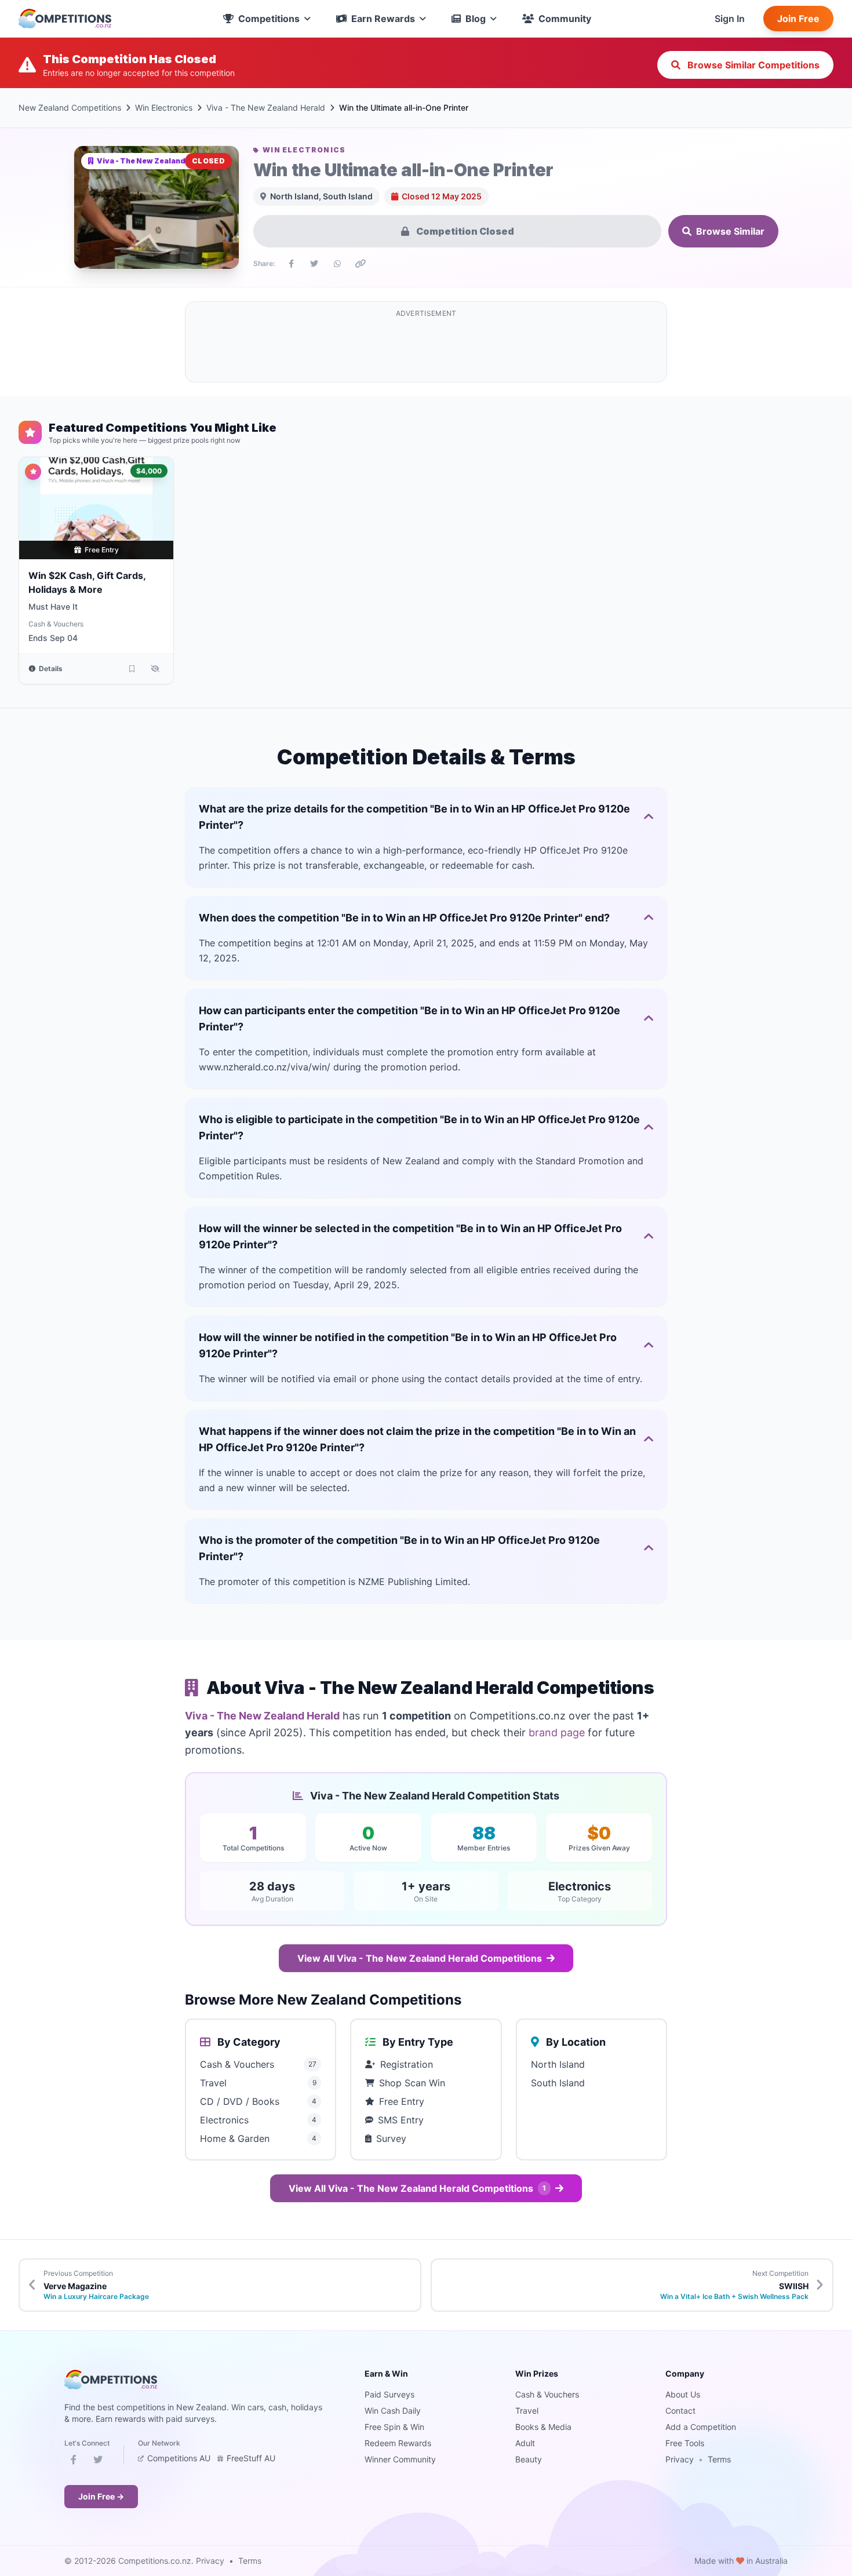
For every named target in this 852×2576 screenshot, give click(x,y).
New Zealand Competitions (70, 108)
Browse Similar (730, 231)
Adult (525, 2443)
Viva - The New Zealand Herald (266, 108)
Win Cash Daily (393, 2411)
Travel (527, 2411)
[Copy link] (361, 264)
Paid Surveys (389, 2394)
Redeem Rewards (398, 2443)
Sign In (730, 19)
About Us (683, 2394)
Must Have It (53, 606)
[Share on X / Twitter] (314, 264)
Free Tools (685, 2443)
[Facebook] (74, 2462)
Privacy (680, 2459)
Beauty (529, 2459)
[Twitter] (98, 2462)
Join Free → (101, 2496)
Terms (719, 2459)
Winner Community (400, 2459)
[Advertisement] (426, 349)
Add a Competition (701, 2427)
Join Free (798, 19)
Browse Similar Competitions (752, 65)
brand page (557, 1732)
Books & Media (543, 2427)
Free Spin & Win (394, 2427)
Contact (680, 2411)
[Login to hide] (155, 669)
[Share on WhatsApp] (337, 264)
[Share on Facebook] (291, 264)
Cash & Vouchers (56, 624)
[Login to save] (132, 669)
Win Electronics (164, 108)
